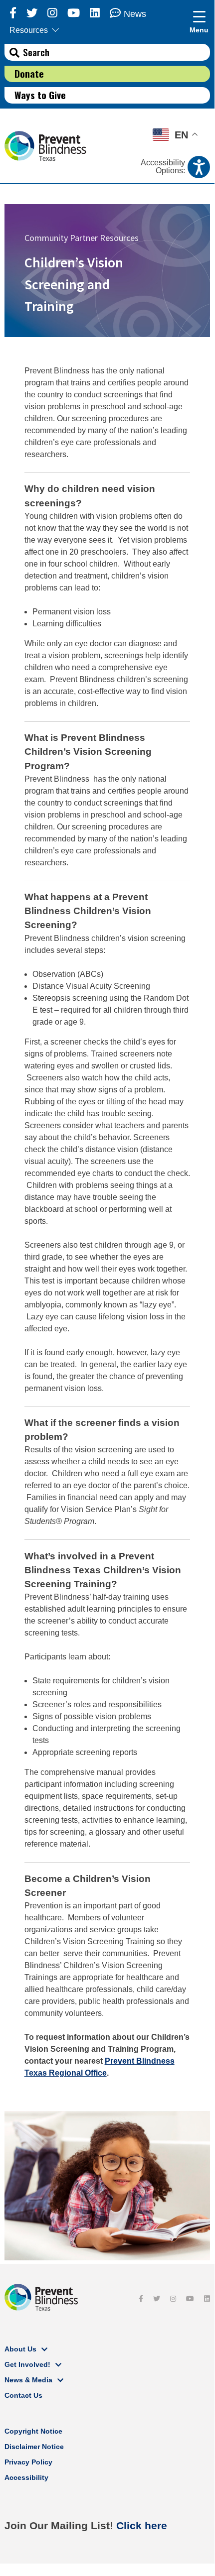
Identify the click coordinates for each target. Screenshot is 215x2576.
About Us (20, 2349)
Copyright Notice (33, 2431)
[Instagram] (52, 13)
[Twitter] (32, 13)
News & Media (28, 2380)
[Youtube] (74, 13)
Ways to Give (40, 95)
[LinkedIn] (95, 13)
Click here (142, 2525)
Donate (29, 73)
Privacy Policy (28, 2462)
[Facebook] (13, 13)
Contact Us (23, 2395)
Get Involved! (27, 2364)
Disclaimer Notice (34, 2447)
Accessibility (26, 2477)
